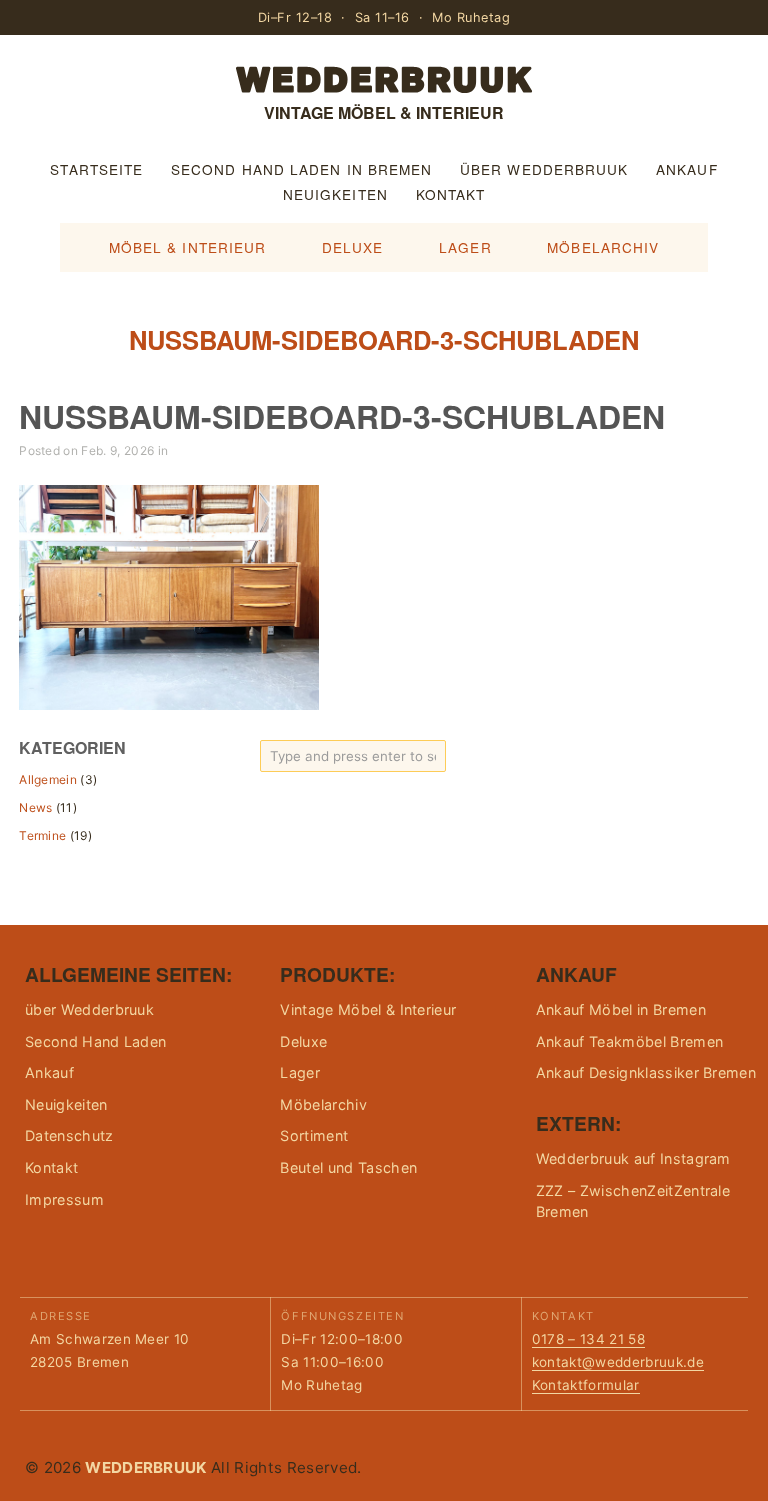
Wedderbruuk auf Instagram (633, 1158)
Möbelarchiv (603, 247)
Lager (465, 247)
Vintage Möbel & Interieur (368, 1009)
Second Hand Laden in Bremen (301, 169)
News (35, 807)
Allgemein (48, 779)
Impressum (64, 1199)
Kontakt (451, 194)
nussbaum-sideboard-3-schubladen (342, 416)
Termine (42, 835)
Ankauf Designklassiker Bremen (646, 1072)
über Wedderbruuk (544, 169)
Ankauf (687, 169)
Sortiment (314, 1135)
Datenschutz (69, 1135)
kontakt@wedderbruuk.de (618, 1362)
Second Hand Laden (95, 1041)
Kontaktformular (586, 1385)
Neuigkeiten (335, 194)
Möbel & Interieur (188, 247)
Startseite (96, 169)
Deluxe (353, 247)
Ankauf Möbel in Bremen (621, 1009)
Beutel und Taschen (348, 1167)
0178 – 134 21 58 (588, 1339)
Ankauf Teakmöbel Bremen (629, 1041)
